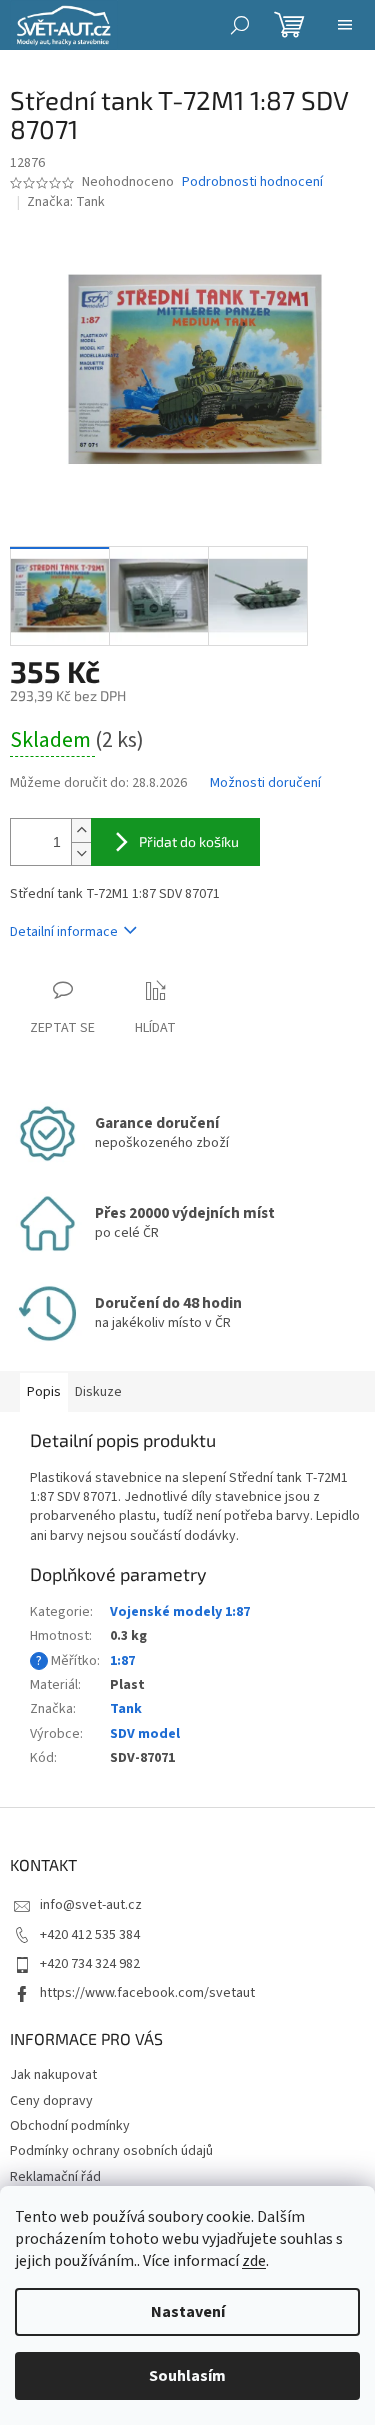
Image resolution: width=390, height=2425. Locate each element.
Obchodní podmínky (70, 2126)
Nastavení (188, 2312)
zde (254, 2261)
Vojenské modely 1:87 (180, 1612)
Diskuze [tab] (98, 1392)
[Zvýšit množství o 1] (81, 830)
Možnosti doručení (265, 783)
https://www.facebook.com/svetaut (147, 1993)
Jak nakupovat (53, 2075)
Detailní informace (64, 932)
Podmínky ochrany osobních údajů (111, 2151)
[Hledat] (240, 25)
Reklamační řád (55, 2177)
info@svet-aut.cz (91, 1905)
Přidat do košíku (189, 841)
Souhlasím (187, 2376)
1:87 (122, 1661)
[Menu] (345, 25)
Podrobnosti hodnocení (252, 182)
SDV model (145, 1734)
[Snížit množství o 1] (81, 853)
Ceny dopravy (51, 2101)
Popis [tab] (44, 1392)
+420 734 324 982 (90, 1964)
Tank (126, 1709)
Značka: (66, 202)
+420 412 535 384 (90, 1935)
